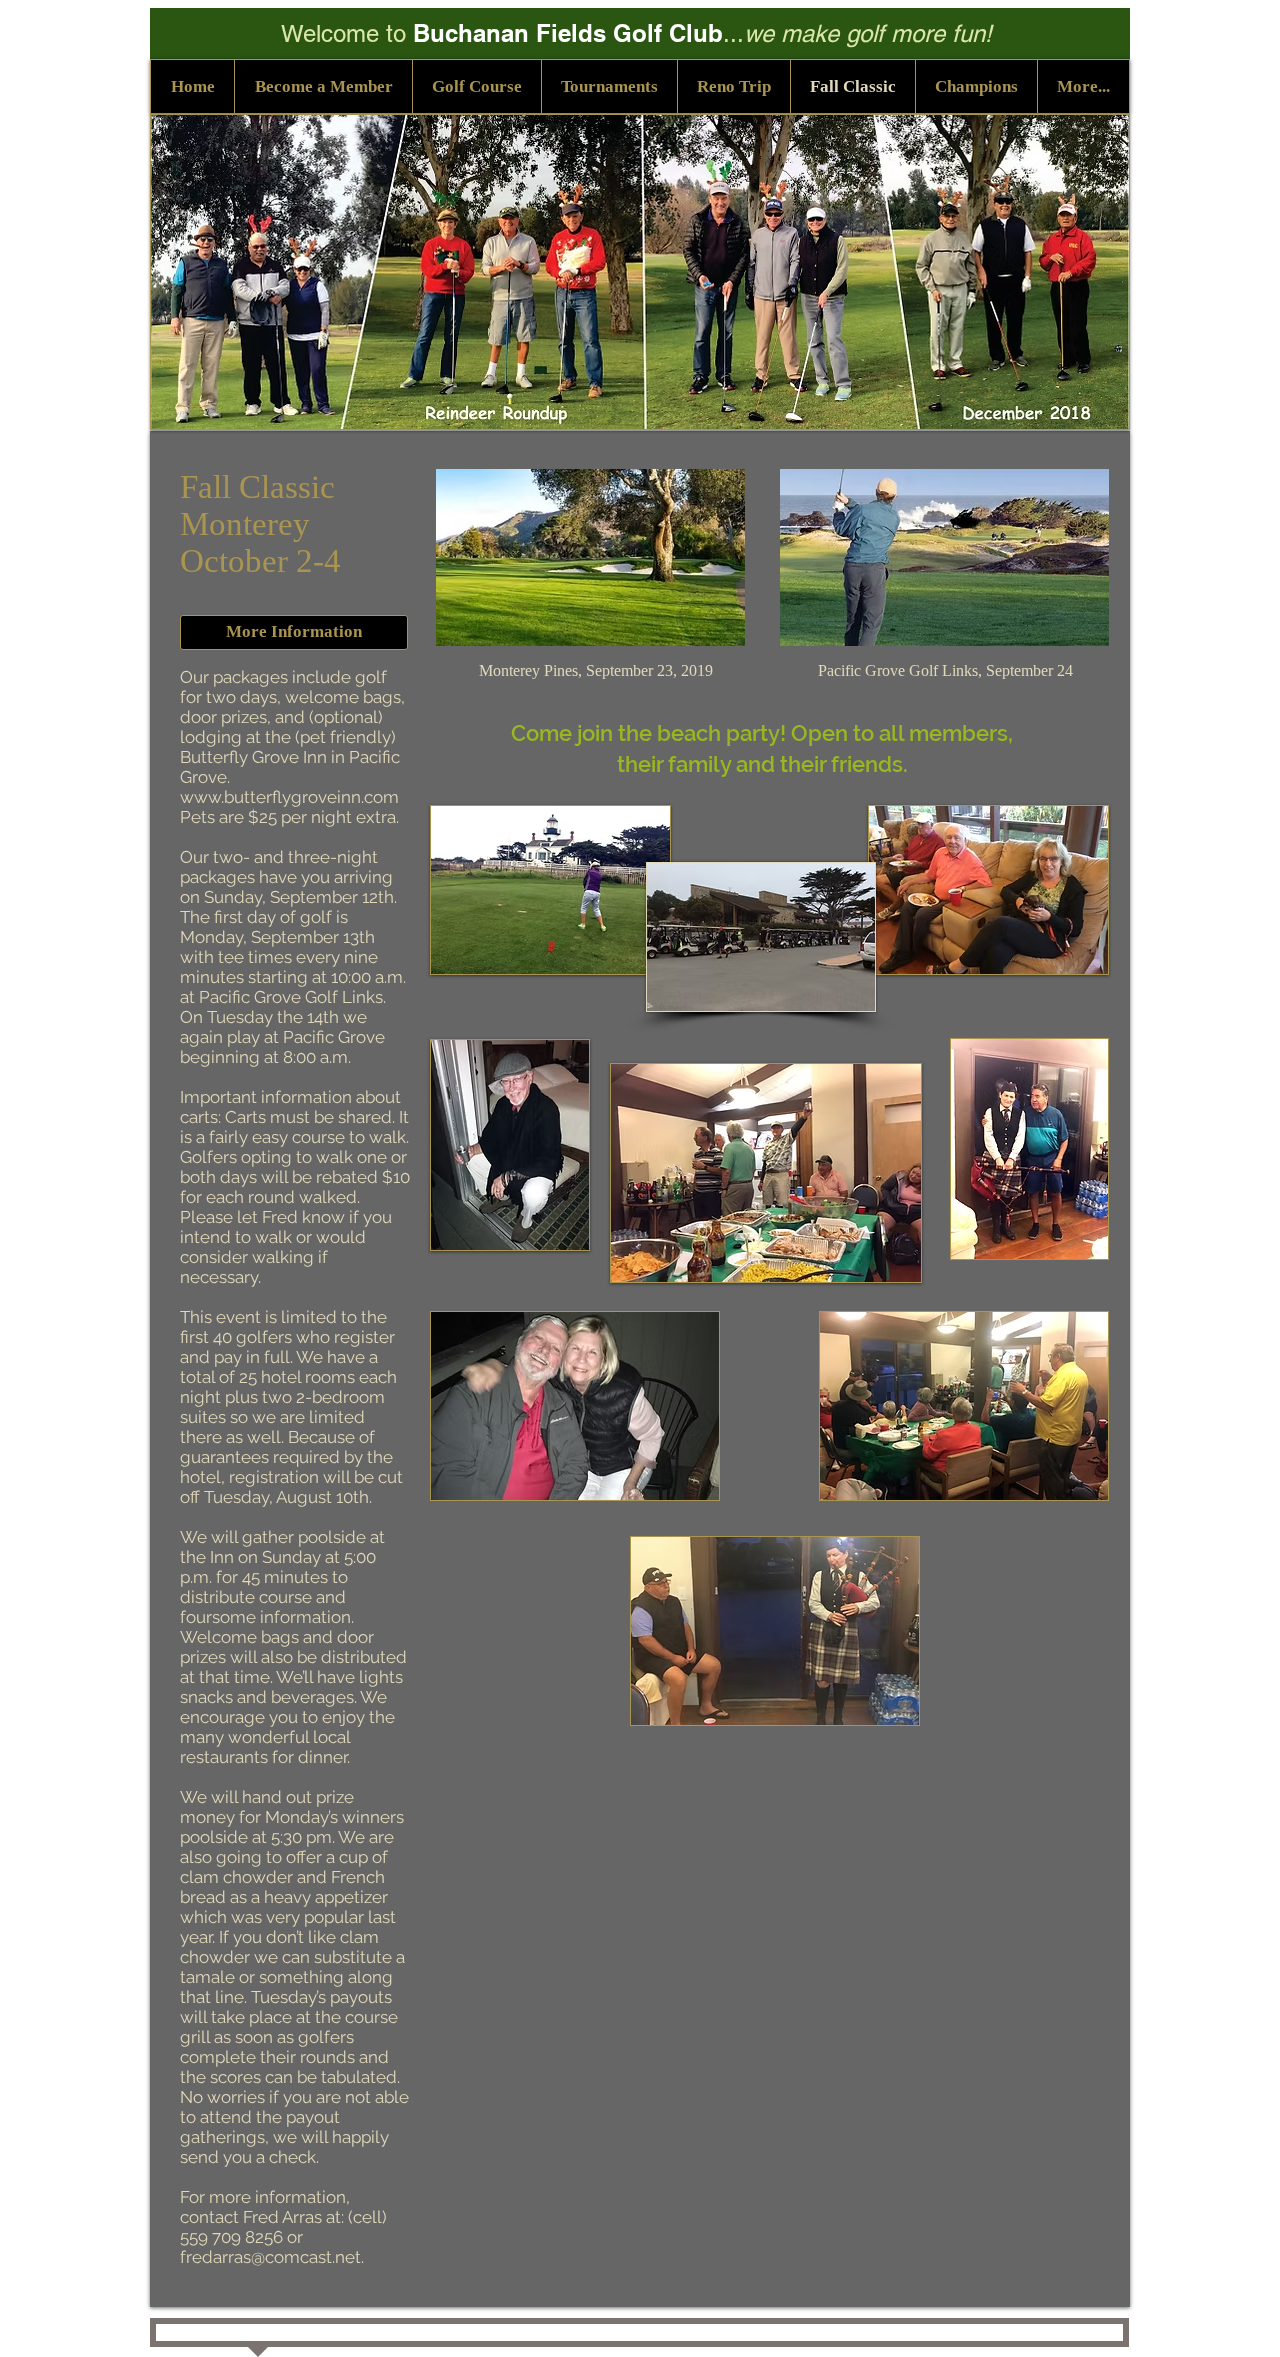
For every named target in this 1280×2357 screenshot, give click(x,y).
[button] (976, 86)
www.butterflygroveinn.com (289, 797)
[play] (640, 944)
